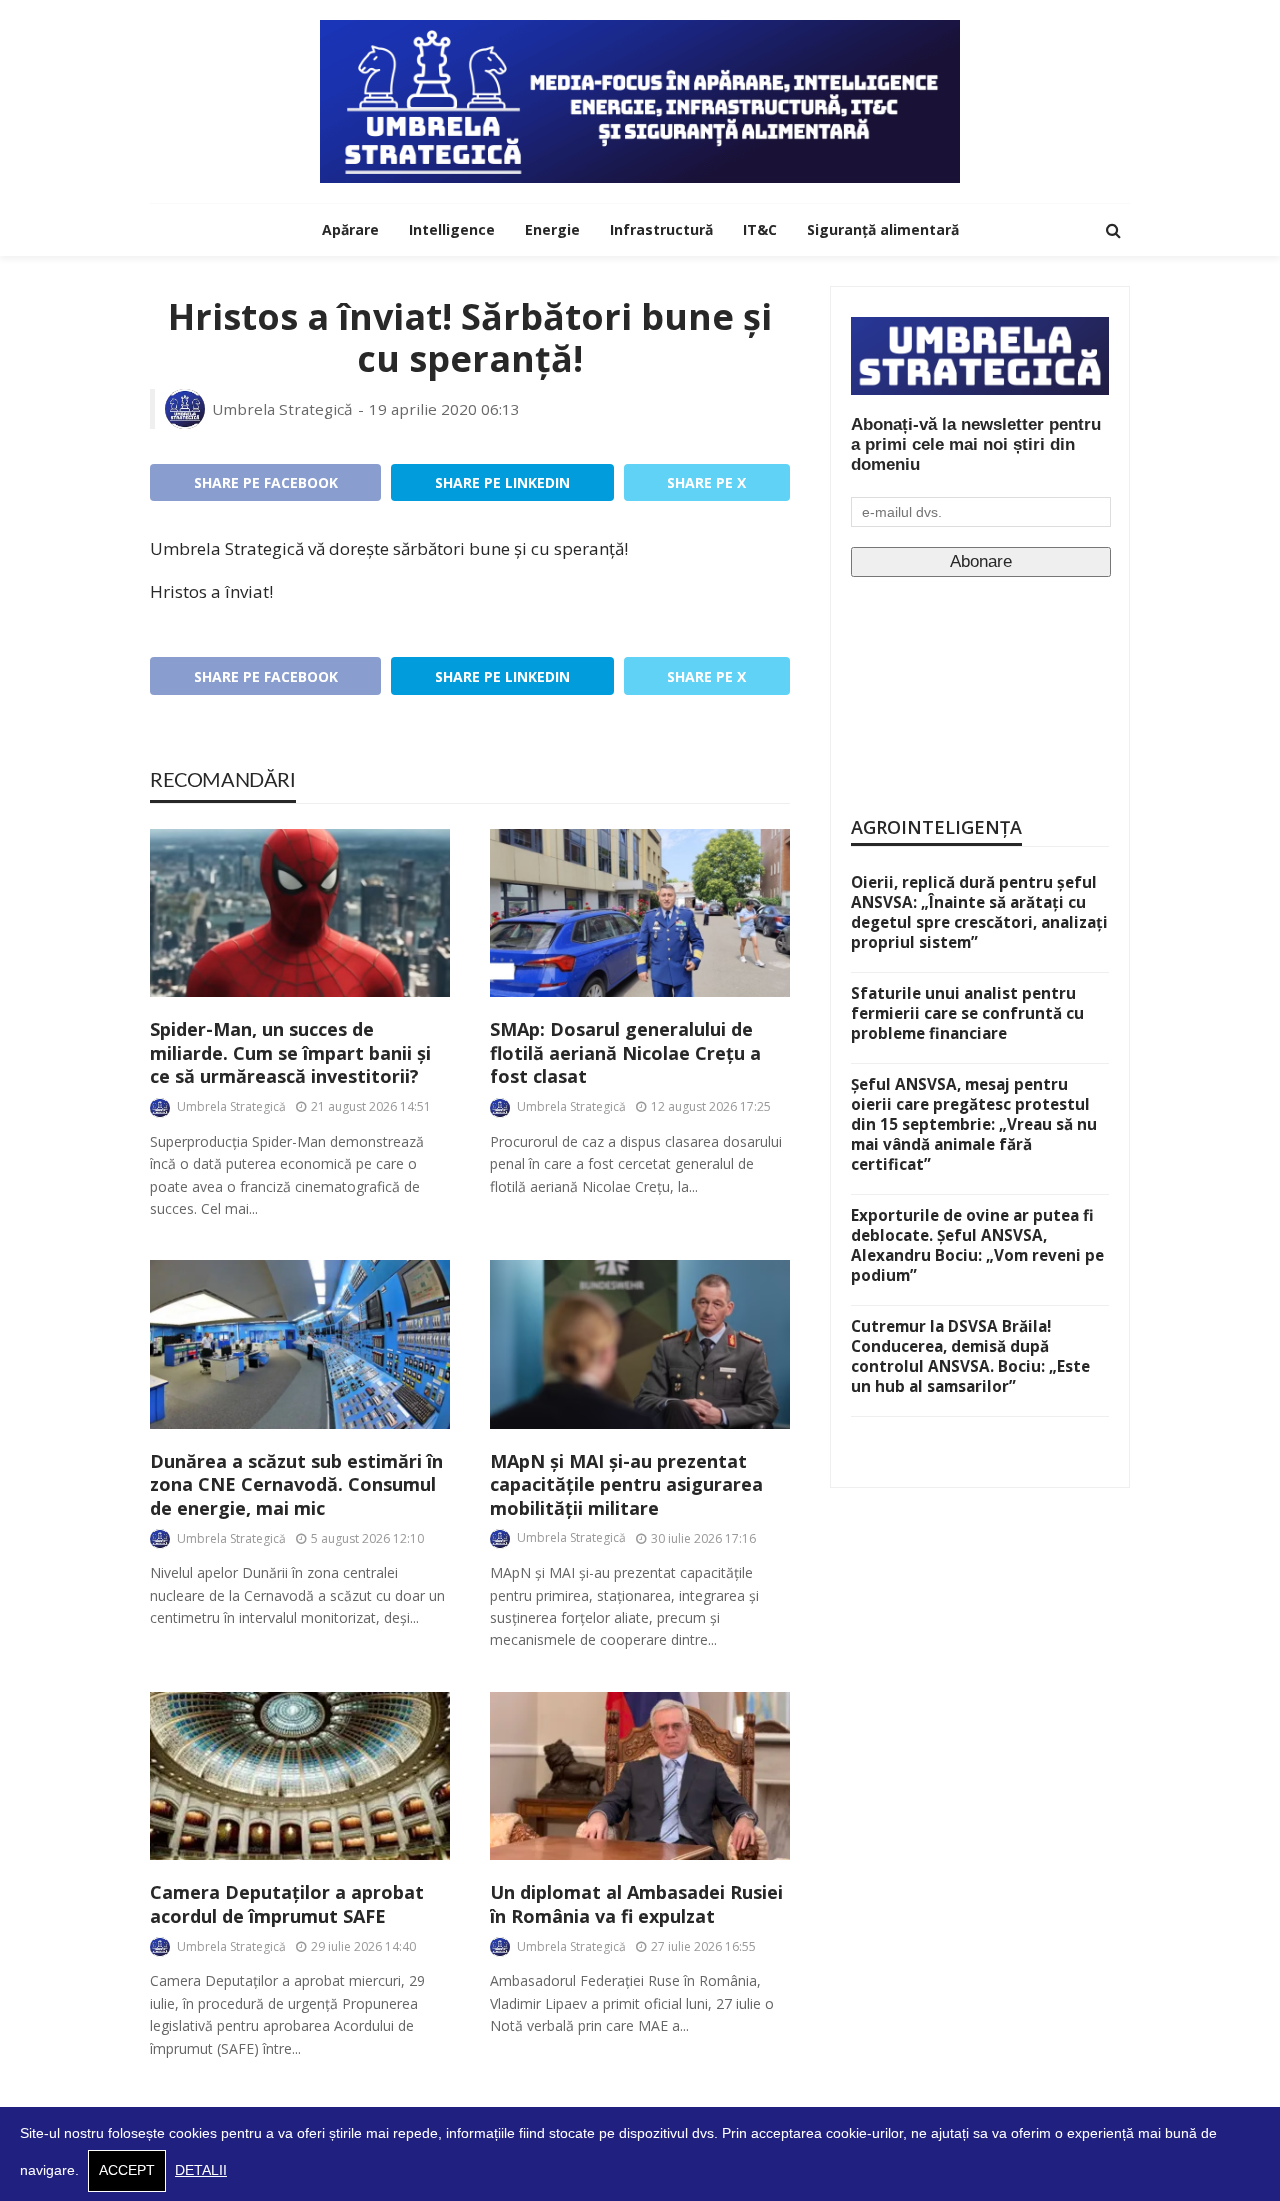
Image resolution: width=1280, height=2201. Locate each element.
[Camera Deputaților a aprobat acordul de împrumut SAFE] (300, 1776)
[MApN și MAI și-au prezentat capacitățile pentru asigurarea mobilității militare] (640, 1344)
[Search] (1113, 230)
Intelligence (452, 229)
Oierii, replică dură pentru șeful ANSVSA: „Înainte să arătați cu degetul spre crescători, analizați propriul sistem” (979, 912)
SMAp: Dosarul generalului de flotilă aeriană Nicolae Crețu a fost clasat (625, 1053)
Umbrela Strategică (282, 409)
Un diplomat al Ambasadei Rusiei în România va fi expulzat (636, 1904)
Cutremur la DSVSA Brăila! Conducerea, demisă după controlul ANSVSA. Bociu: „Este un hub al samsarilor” (970, 1356)
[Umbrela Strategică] (640, 101)
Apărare (350, 229)
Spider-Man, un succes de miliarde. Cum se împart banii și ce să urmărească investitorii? (290, 1053)
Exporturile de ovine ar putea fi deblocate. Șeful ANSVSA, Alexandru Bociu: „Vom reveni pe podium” (977, 1245)
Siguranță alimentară (883, 229)
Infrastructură (661, 229)
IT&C (760, 229)
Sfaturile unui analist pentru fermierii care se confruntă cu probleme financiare (967, 1013)
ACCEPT (127, 2170)
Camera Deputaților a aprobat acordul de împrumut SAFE (287, 1904)
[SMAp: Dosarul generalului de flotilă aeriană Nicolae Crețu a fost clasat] (640, 913)
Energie (552, 229)
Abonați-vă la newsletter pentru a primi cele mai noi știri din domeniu (976, 444)
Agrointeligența (936, 827)
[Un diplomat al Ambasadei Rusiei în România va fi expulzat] (640, 1776)
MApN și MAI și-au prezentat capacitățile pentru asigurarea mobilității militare (626, 1485)
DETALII (201, 2170)
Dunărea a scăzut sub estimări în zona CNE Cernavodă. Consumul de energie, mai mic (296, 1485)
